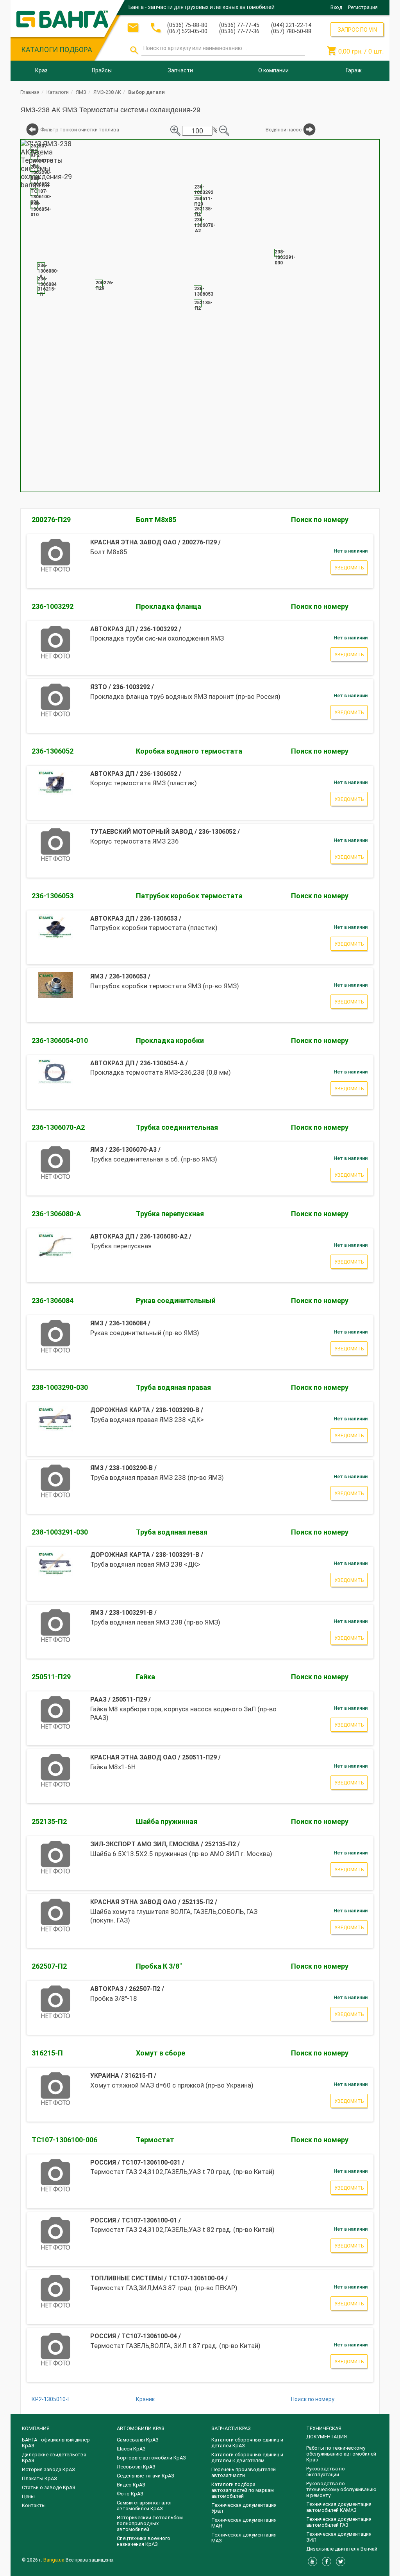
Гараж (354, 70)
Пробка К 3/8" (159, 1966)
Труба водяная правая (173, 1387)
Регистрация (363, 7)
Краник (145, 2399)
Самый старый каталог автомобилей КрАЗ (145, 2506)
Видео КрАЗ (131, 2485)
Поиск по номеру (320, 520)
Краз (41, 70)
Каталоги (58, 92)
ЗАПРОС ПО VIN (357, 30)
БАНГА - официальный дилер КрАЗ (56, 2443)
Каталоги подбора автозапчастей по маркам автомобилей (243, 2490)
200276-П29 (51, 520)
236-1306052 (53, 751)
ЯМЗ (81, 92)
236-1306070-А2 (58, 1127)
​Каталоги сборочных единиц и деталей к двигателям (247, 2458)
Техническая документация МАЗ (244, 2538)
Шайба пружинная (167, 1821)
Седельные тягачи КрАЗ (146, 2476)
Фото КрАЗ (130, 2494)
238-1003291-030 (60, 1532)
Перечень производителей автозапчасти (244, 2472)
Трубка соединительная (177, 1127)
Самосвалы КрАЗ (138, 2440)
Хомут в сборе (161, 2053)
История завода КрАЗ (48, 2469)
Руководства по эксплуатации (326, 2472)
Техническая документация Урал (244, 2508)
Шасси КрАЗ (131, 2449)
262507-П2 (49, 1966)
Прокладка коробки (170, 1040)
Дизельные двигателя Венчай (342, 2549)
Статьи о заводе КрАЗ (49, 2487)
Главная (30, 92)
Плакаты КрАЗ (39, 2478)
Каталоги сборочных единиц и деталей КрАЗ (247, 2443)
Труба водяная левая (172, 1532)
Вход (336, 7)
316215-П (47, 2053)
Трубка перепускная (170, 1214)
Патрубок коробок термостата (189, 896)
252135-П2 (49, 1821)
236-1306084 (53, 1301)
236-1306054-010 (60, 1040)
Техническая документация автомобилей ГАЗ (339, 2522)
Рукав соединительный (176, 1301)
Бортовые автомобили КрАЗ (151, 2458)
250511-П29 (51, 1677)
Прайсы (102, 70)
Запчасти (180, 70)
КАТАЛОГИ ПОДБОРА (57, 49)
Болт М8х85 (156, 520)
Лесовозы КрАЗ (136, 2467)
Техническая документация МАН (244, 2523)
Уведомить (349, 568)
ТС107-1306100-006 (64, 2140)
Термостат (155, 2140)
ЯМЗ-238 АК (107, 92)
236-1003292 (53, 606)
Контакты (34, 2505)
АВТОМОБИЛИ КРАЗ (141, 2428)
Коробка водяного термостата (189, 751)
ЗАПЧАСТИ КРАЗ (231, 2428)
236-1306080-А (56, 1214)
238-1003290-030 (60, 1387)
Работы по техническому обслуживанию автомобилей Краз (341, 2454)
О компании (273, 70)
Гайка (146, 1677)
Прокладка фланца (169, 606)
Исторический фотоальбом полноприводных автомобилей (150, 2523)
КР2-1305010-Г (51, 2399)
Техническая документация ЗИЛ (339, 2537)
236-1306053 (53, 896)
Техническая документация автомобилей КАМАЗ (339, 2507)
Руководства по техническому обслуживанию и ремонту (341, 2489)
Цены (28, 2496)
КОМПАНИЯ (36, 2428)
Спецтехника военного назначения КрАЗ (144, 2541)
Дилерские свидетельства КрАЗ (54, 2458)
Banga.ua (54, 2560)
